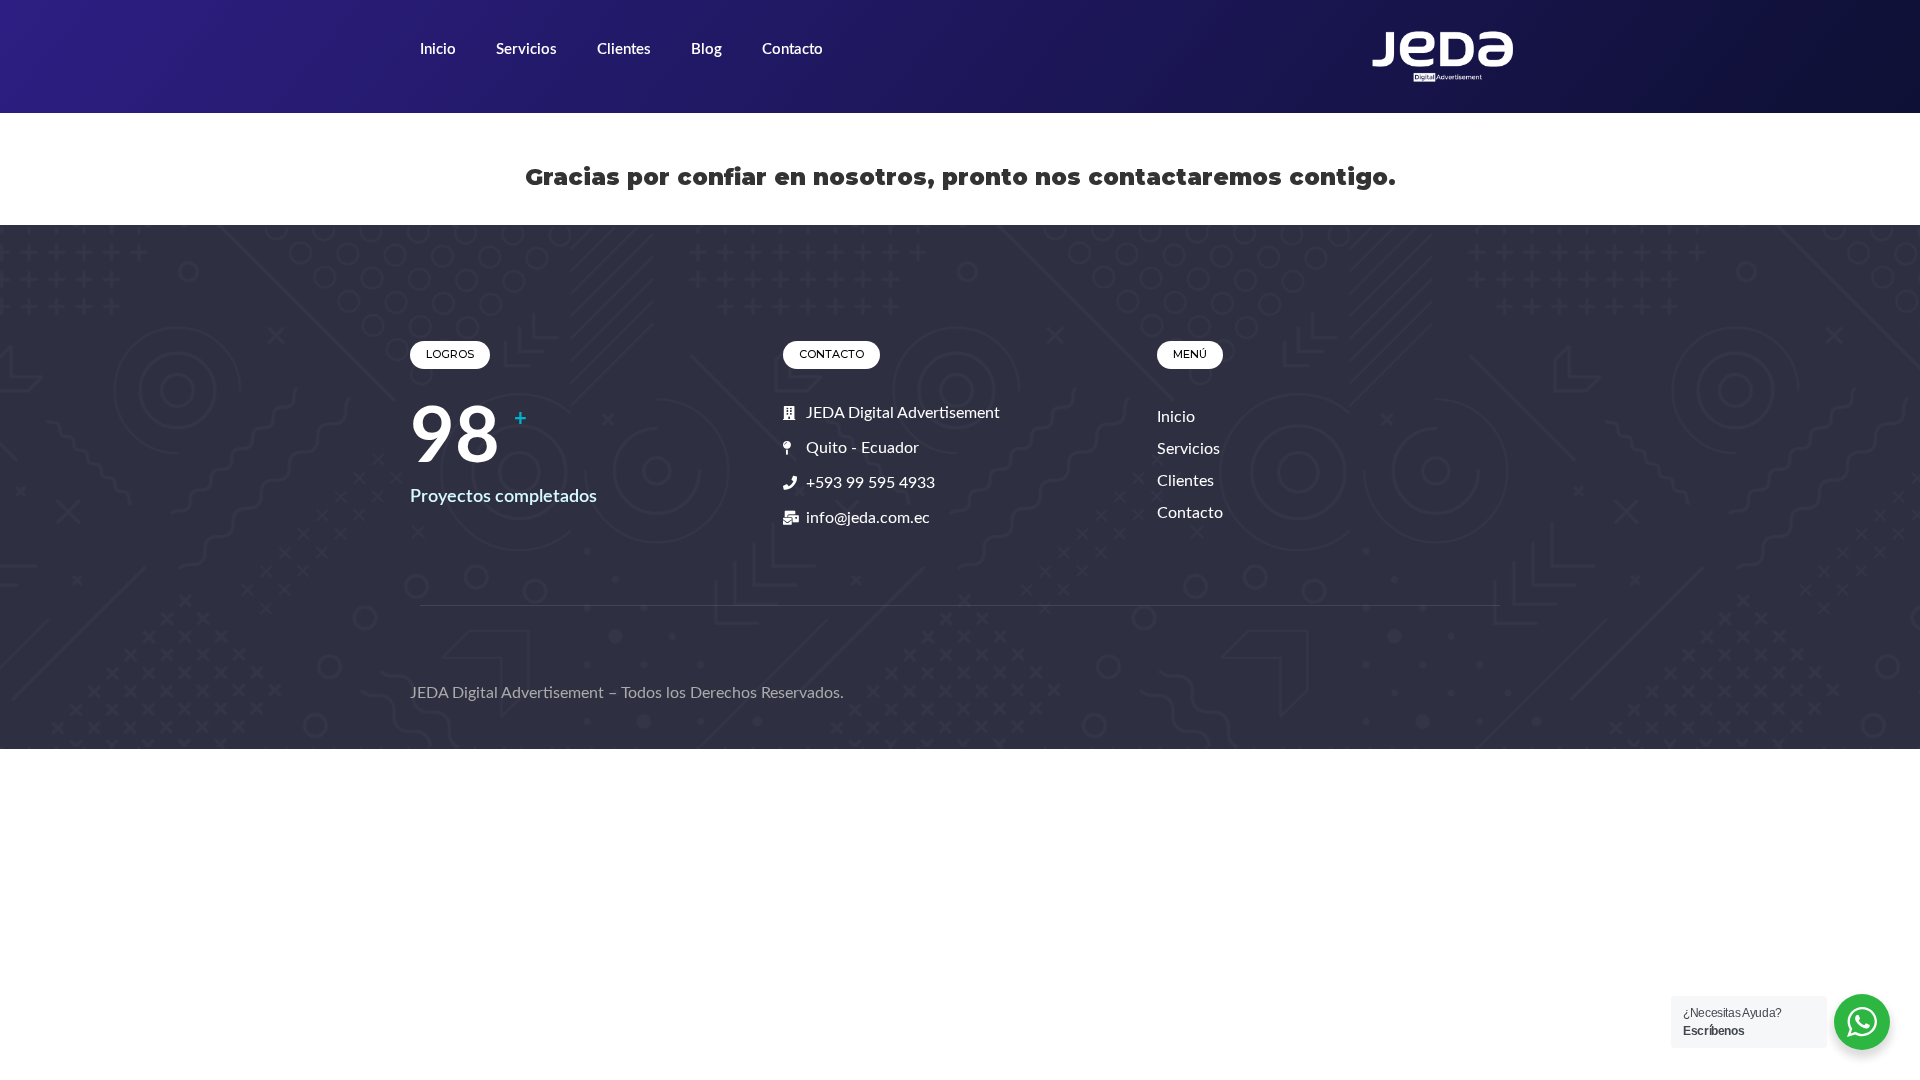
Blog (706, 49)
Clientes (624, 49)
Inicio (438, 49)
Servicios (526, 49)
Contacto (792, 49)
